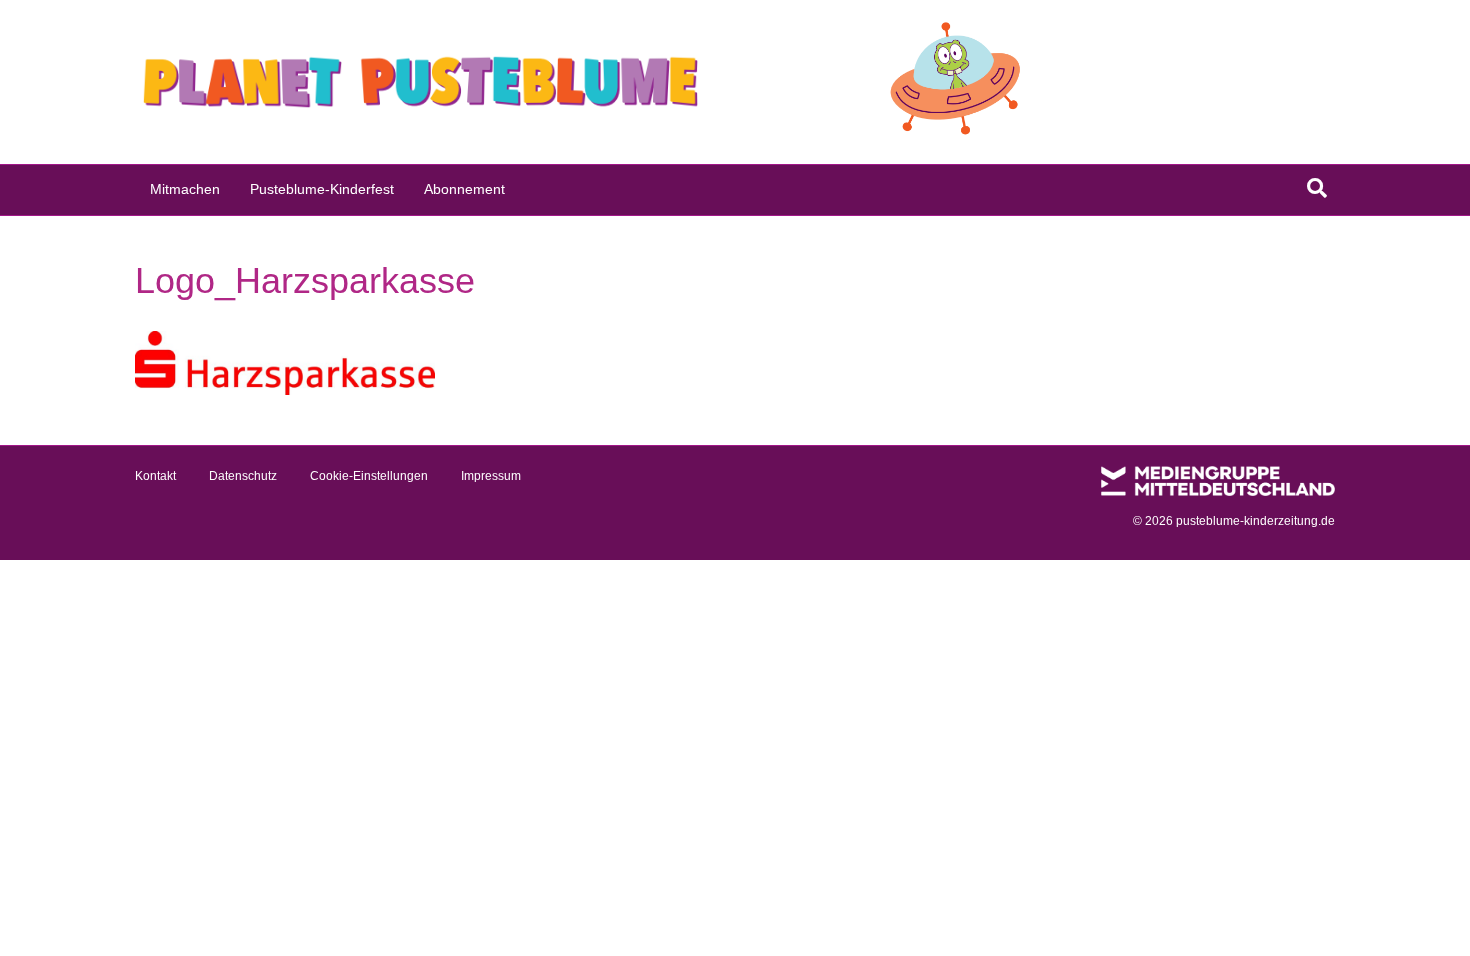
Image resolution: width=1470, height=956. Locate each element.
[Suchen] (1317, 188)
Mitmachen (185, 189)
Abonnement (464, 189)
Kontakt (155, 476)
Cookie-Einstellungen (369, 476)
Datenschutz (243, 476)
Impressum (491, 476)
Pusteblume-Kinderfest (322, 189)
